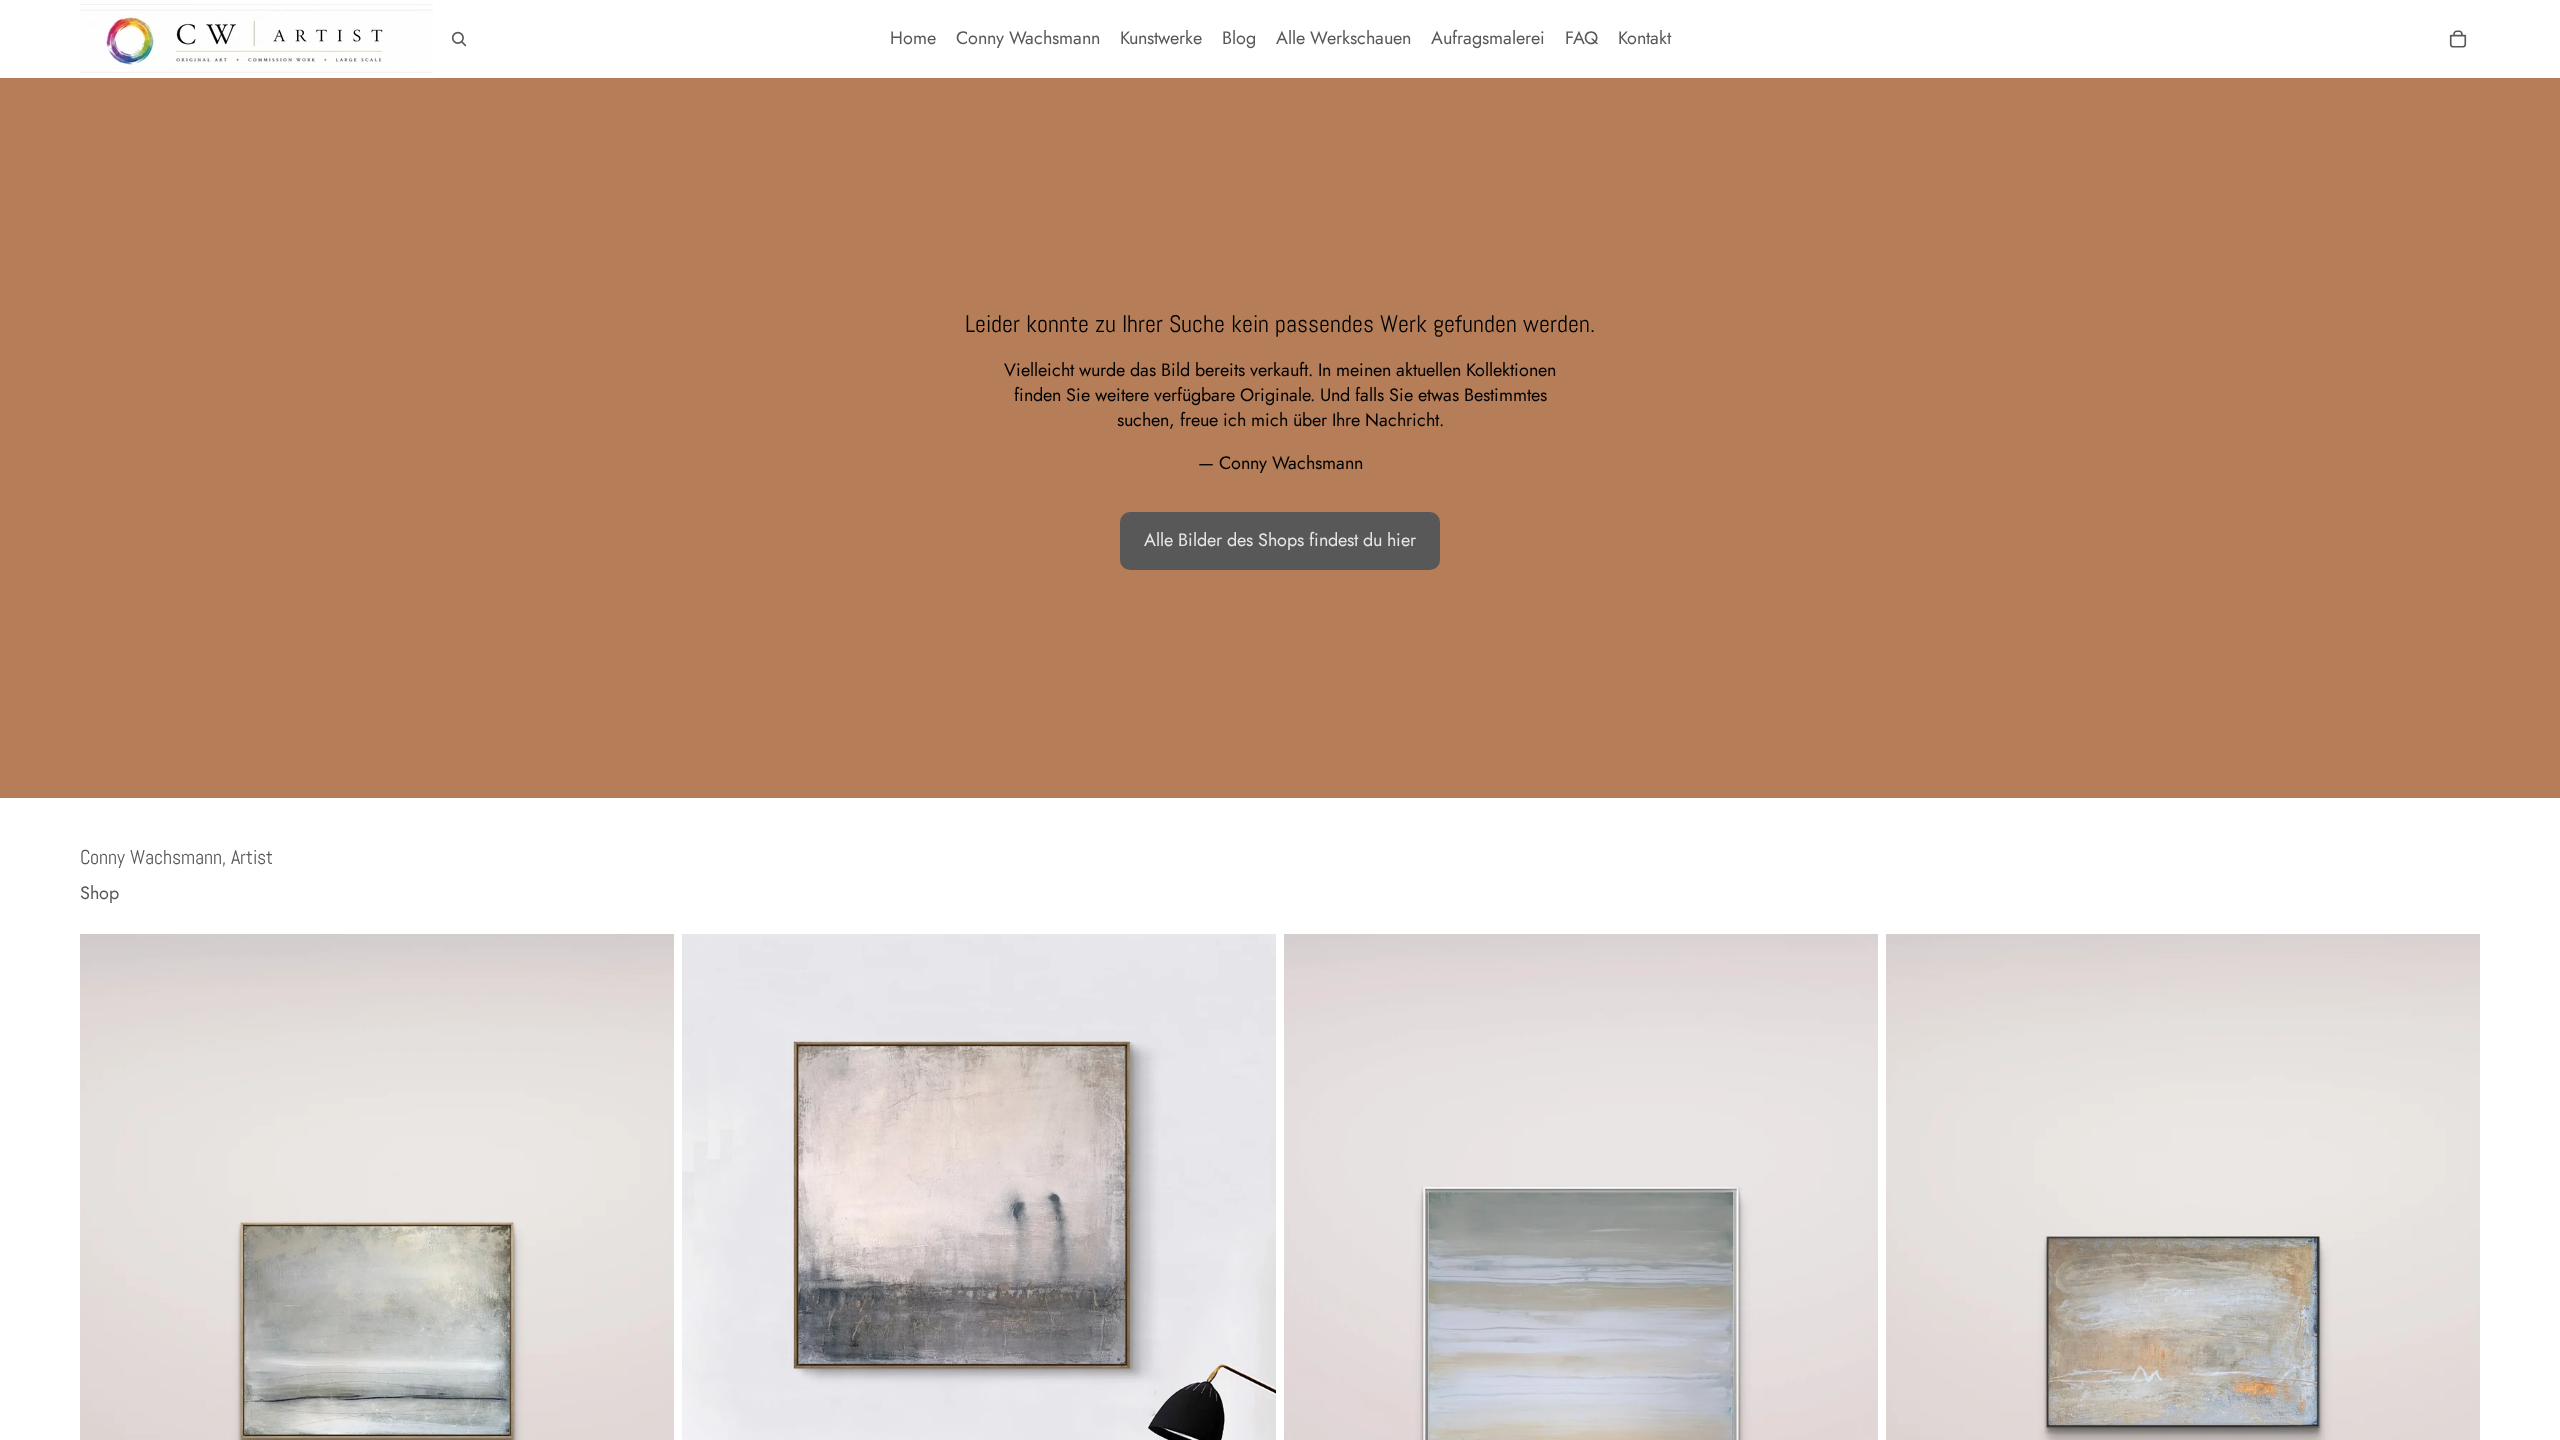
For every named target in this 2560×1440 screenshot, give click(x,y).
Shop (99, 893)
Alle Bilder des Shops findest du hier (1280, 540)
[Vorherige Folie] (110, 1305)
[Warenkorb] (2458, 39)
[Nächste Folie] (644, 1305)
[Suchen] (459, 39)
